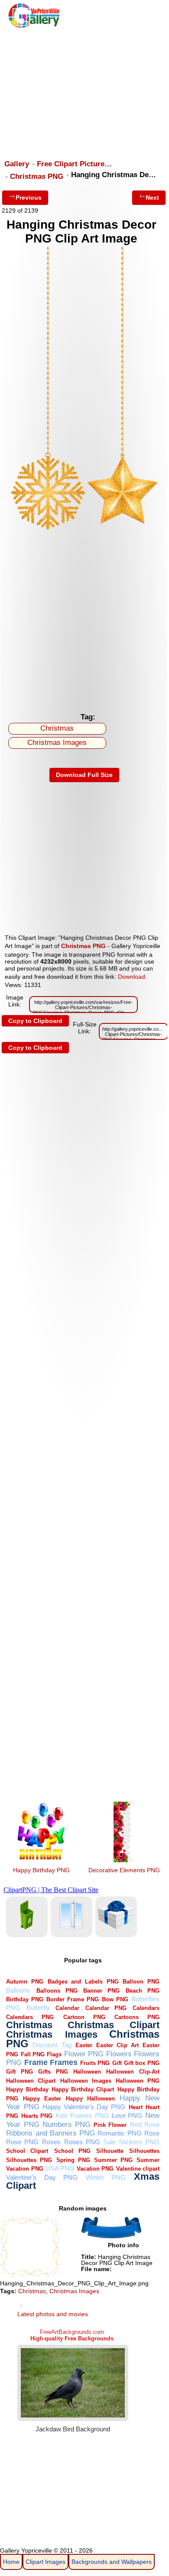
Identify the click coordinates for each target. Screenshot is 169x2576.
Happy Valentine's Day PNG (84, 2107)
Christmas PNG (37, 176)
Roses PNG (82, 2142)
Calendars (146, 2008)
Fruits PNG (95, 2063)
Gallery (17, 164)
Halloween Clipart (31, 2081)
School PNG (72, 2151)
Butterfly (38, 2008)
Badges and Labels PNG (83, 1982)
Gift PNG (19, 2072)
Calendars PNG (30, 2017)
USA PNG (60, 2168)
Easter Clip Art (117, 2045)
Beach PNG (143, 1991)
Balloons (18, 1990)
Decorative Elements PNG (124, 1870)
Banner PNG (101, 1991)
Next (152, 197)
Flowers (119, 2054)
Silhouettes (144, 2151)
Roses (51, 2142)
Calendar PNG (106, 2008)
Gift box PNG (142, 2063)
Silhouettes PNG (29, 2160)
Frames (64, 2062)
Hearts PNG (37, 2116)
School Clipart (27, 2151)
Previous (29, 197)
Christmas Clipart (114, 2025)
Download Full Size (84, 775)
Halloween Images (86, 2081)
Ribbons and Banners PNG (50, 2133)
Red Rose (145, 2125)
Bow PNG (115, 1999)
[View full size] (84, 530)
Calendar (67, 2008)
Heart (136, 2107)
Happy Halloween (90, 2099)
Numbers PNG (67, 2125)
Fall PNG (33, 2054)
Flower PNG (84, 2054)
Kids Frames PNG (82, 2115)
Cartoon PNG (84, 2017)
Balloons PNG (57, 1991)
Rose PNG (22, 2142)
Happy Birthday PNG (41, 1870)
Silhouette (110, 2151)
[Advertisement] (84, 90)
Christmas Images (57, 743)
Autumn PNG (25, 1982)
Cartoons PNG (137, 2017)
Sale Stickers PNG (131, 2142)
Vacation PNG (95, 2169)
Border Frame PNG (73, 1999)
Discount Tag (52, 2045)
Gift (117, 2063)
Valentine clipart (138, 2169)
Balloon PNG (141, 1982)
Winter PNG (106, 2177)
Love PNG (127, 2115)
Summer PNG (113, 2160)
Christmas (57, 728)
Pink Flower (110, 2125)
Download (132, 977)
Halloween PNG (138, 2081)
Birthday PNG (25, 1999)
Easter (84, 2045)
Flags (54, 2054)
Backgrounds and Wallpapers (112, 2562)
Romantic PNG (119, 2133)
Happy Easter (42, 2099)
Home (11, 2562)
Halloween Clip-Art (133, 2072)
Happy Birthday (27, 2089)
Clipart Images (45, 2562)
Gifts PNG (53, 2072)
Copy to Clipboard (35, 1021)
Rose (152, 2133)
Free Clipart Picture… (74, 164)
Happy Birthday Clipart (83, 2089)
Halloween (87, 2072)
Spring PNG (73, 2160)
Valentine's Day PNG (42, 2177)
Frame (36, 2062)
